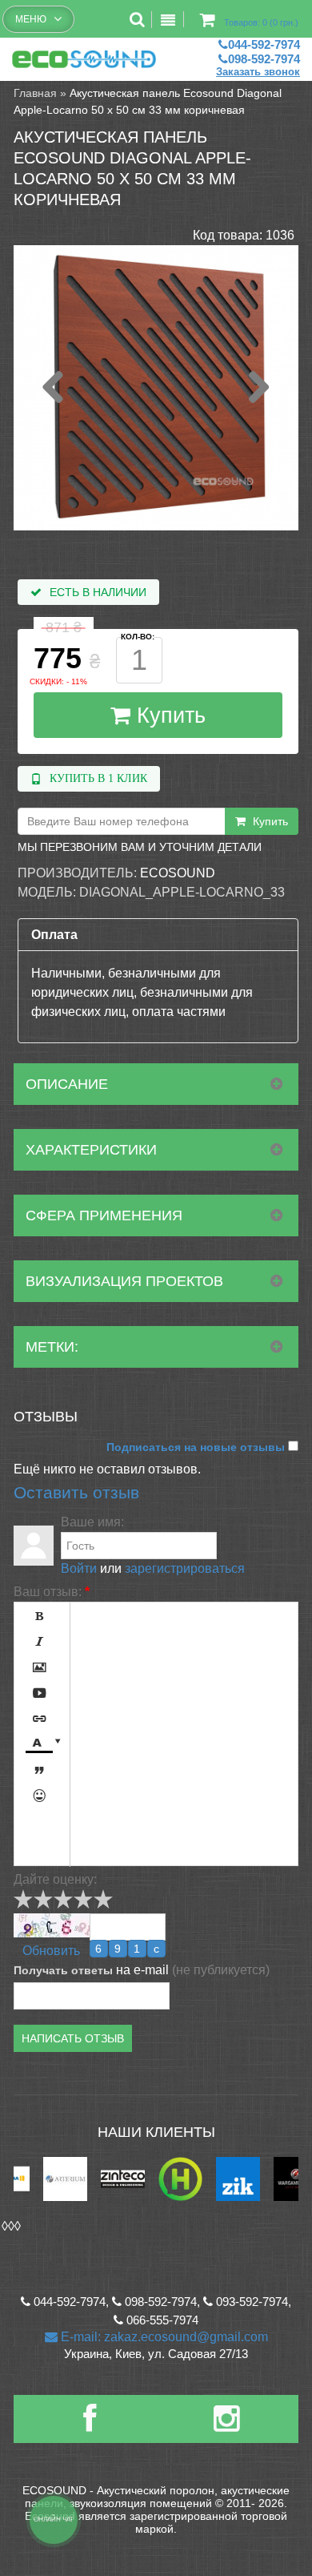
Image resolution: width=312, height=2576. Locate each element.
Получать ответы (63, 1970)
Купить (168, 716)
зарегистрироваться (185, 1568)
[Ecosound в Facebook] (90, 2425)
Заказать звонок (258, 72)
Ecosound (178, 873)
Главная (35, 93)
